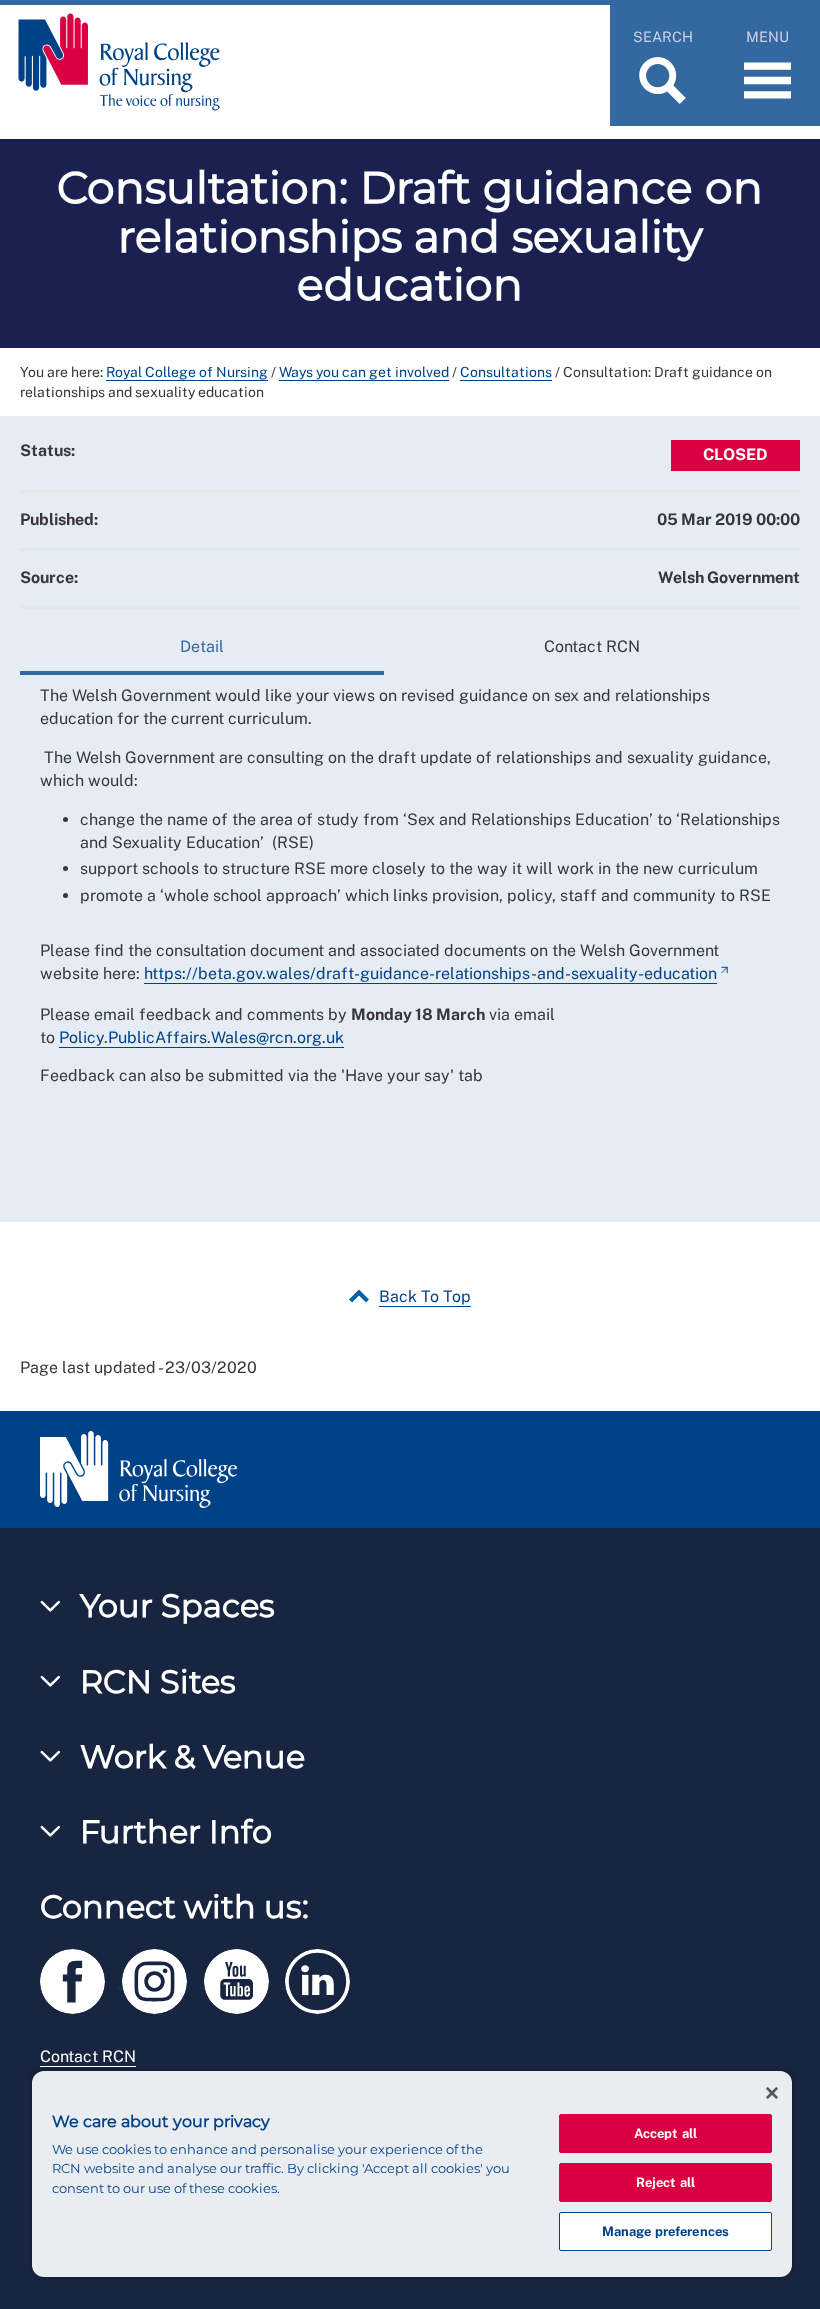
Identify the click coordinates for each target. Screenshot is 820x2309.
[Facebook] (81, 1978)
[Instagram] (163, 1978)
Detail (202, 646)
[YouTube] (245, 1978)
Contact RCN (592, 646)
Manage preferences (665, 2231)
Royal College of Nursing (187, 372)
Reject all (665, 2182)
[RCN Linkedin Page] (324, 1978)
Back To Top (425, 1296)
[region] (412, 2174)
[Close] (772, 2093)
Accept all (665, 2133)
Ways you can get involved (364, 372)
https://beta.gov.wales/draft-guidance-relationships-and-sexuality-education (430, 973)
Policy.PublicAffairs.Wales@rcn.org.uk (201, 1037)
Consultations (506, 372)
